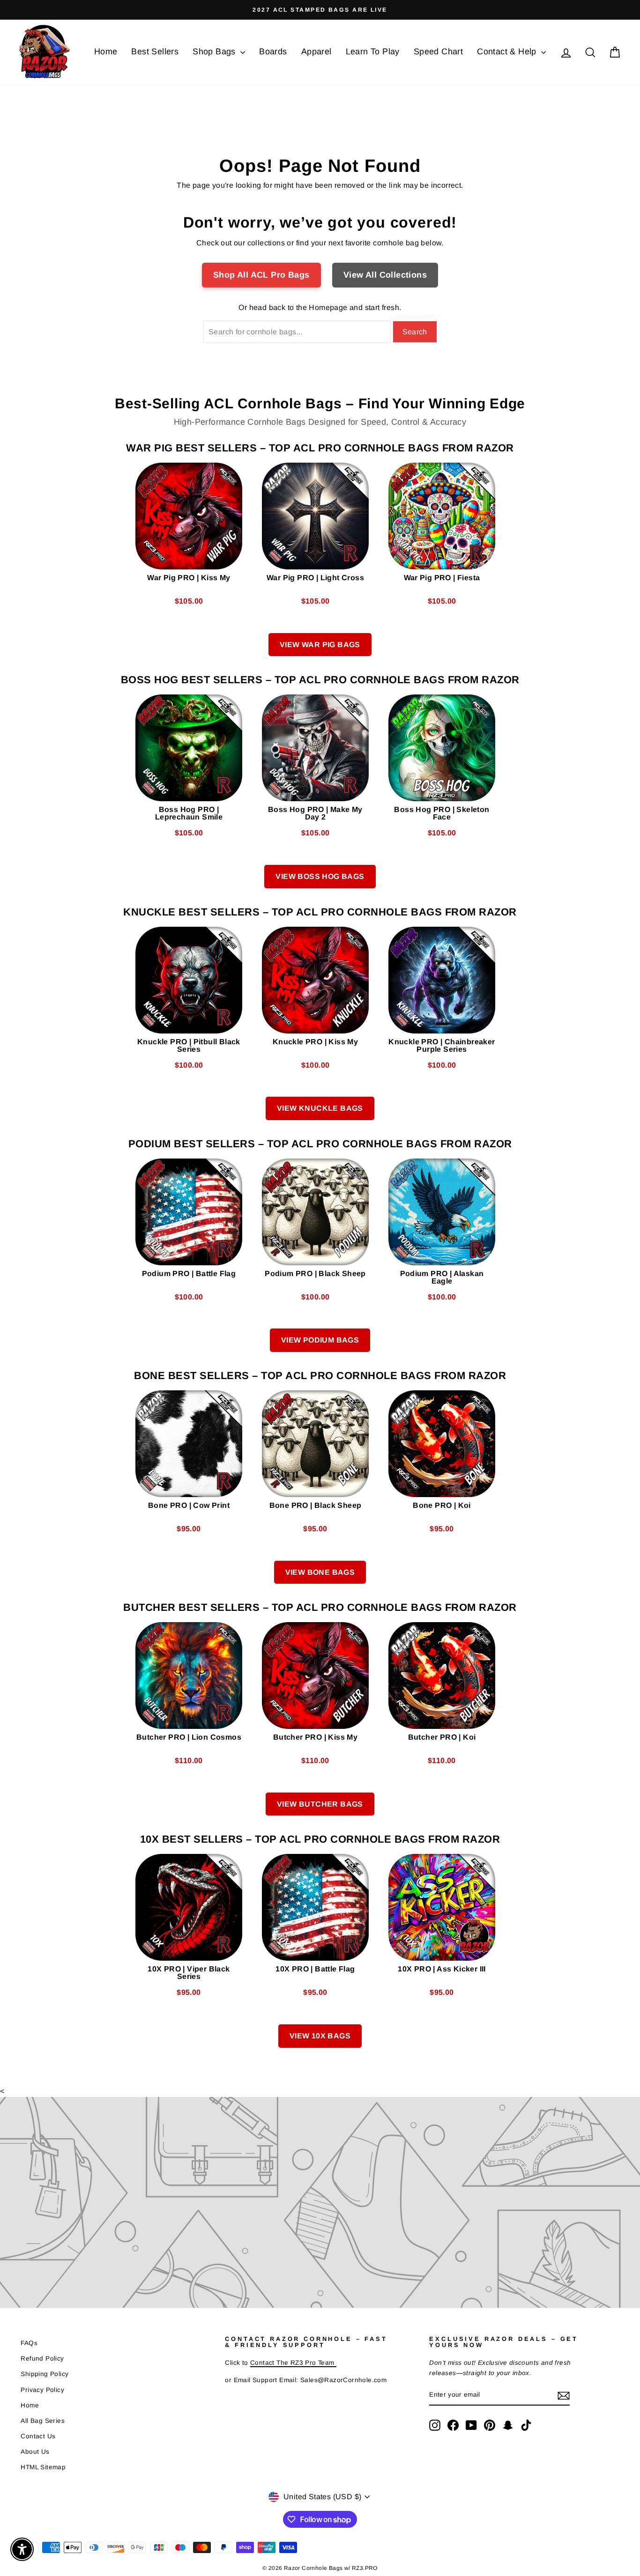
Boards (273, 52)
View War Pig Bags (320, 645)
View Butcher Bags (320, 1804)
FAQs (29, 2343)
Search (415, 332)
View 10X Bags (320, 2036)
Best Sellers (155, 52)
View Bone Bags (320, 1572)
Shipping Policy (45, 2374)
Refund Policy (42, 2358)
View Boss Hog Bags (320, 876)
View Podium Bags (320, 1340)
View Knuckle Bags (320, 1108)
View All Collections (385, 275)
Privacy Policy (42, 2390)
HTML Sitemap (43, 2467)
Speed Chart (438, 52)
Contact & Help (508, 52)
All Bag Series (43, 2421)
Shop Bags (215, 52)
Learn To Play (373, 52)
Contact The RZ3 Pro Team (293, 2363)
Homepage (328, 307)
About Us (35, 2452)
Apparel (316, 52)
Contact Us (38, 2436)
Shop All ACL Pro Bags (261, 275)
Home (106, 52)
